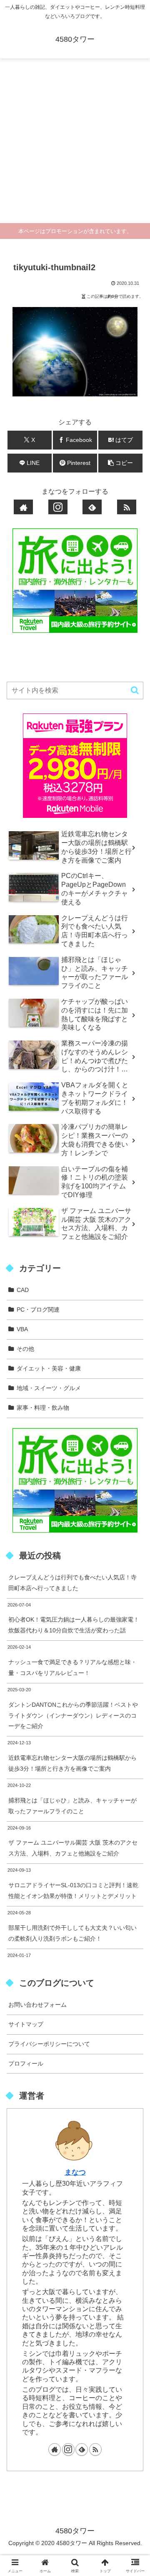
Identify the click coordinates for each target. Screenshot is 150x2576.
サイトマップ (26, 2024)
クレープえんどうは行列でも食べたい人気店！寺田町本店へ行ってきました (72, 1583)
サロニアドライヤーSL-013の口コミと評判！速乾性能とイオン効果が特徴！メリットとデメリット (73, 1891)
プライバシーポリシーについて (49, 2044)
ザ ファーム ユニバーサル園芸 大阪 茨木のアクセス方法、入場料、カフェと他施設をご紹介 (73, 1848)
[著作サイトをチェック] (23, 507)
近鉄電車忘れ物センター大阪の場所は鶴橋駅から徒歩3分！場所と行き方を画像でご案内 (72, 1763)
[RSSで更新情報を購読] (127, 507)
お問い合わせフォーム (37, 2005)
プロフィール (26, 2063)
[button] (121, 463)
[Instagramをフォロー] (58, 507)
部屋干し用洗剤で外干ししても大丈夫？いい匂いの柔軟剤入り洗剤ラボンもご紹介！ (72, 1933)
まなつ (75, 2172)
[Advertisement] (75, 144)
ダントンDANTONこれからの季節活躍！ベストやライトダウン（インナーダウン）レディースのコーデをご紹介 (73, 1716)
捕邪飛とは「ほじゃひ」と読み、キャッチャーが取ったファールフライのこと (72, 1806)
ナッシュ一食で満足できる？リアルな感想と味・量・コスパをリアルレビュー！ (72, 1667)
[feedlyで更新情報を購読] (92, 507)
